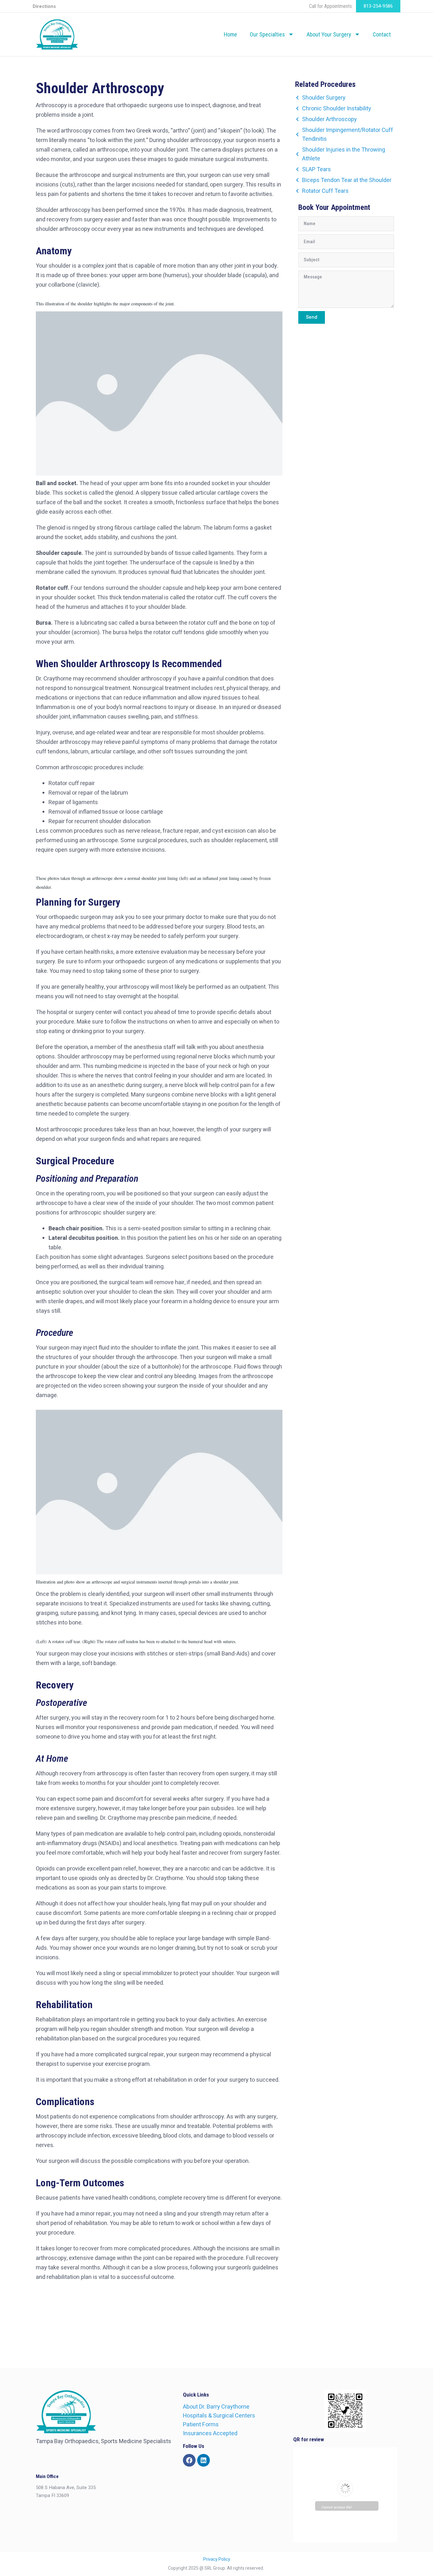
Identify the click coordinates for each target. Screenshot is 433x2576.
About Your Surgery (329, 34)
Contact (382, 34)
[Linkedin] (204, 2460)
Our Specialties (267, 34)
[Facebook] (189, 2460)
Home (230, 34)
